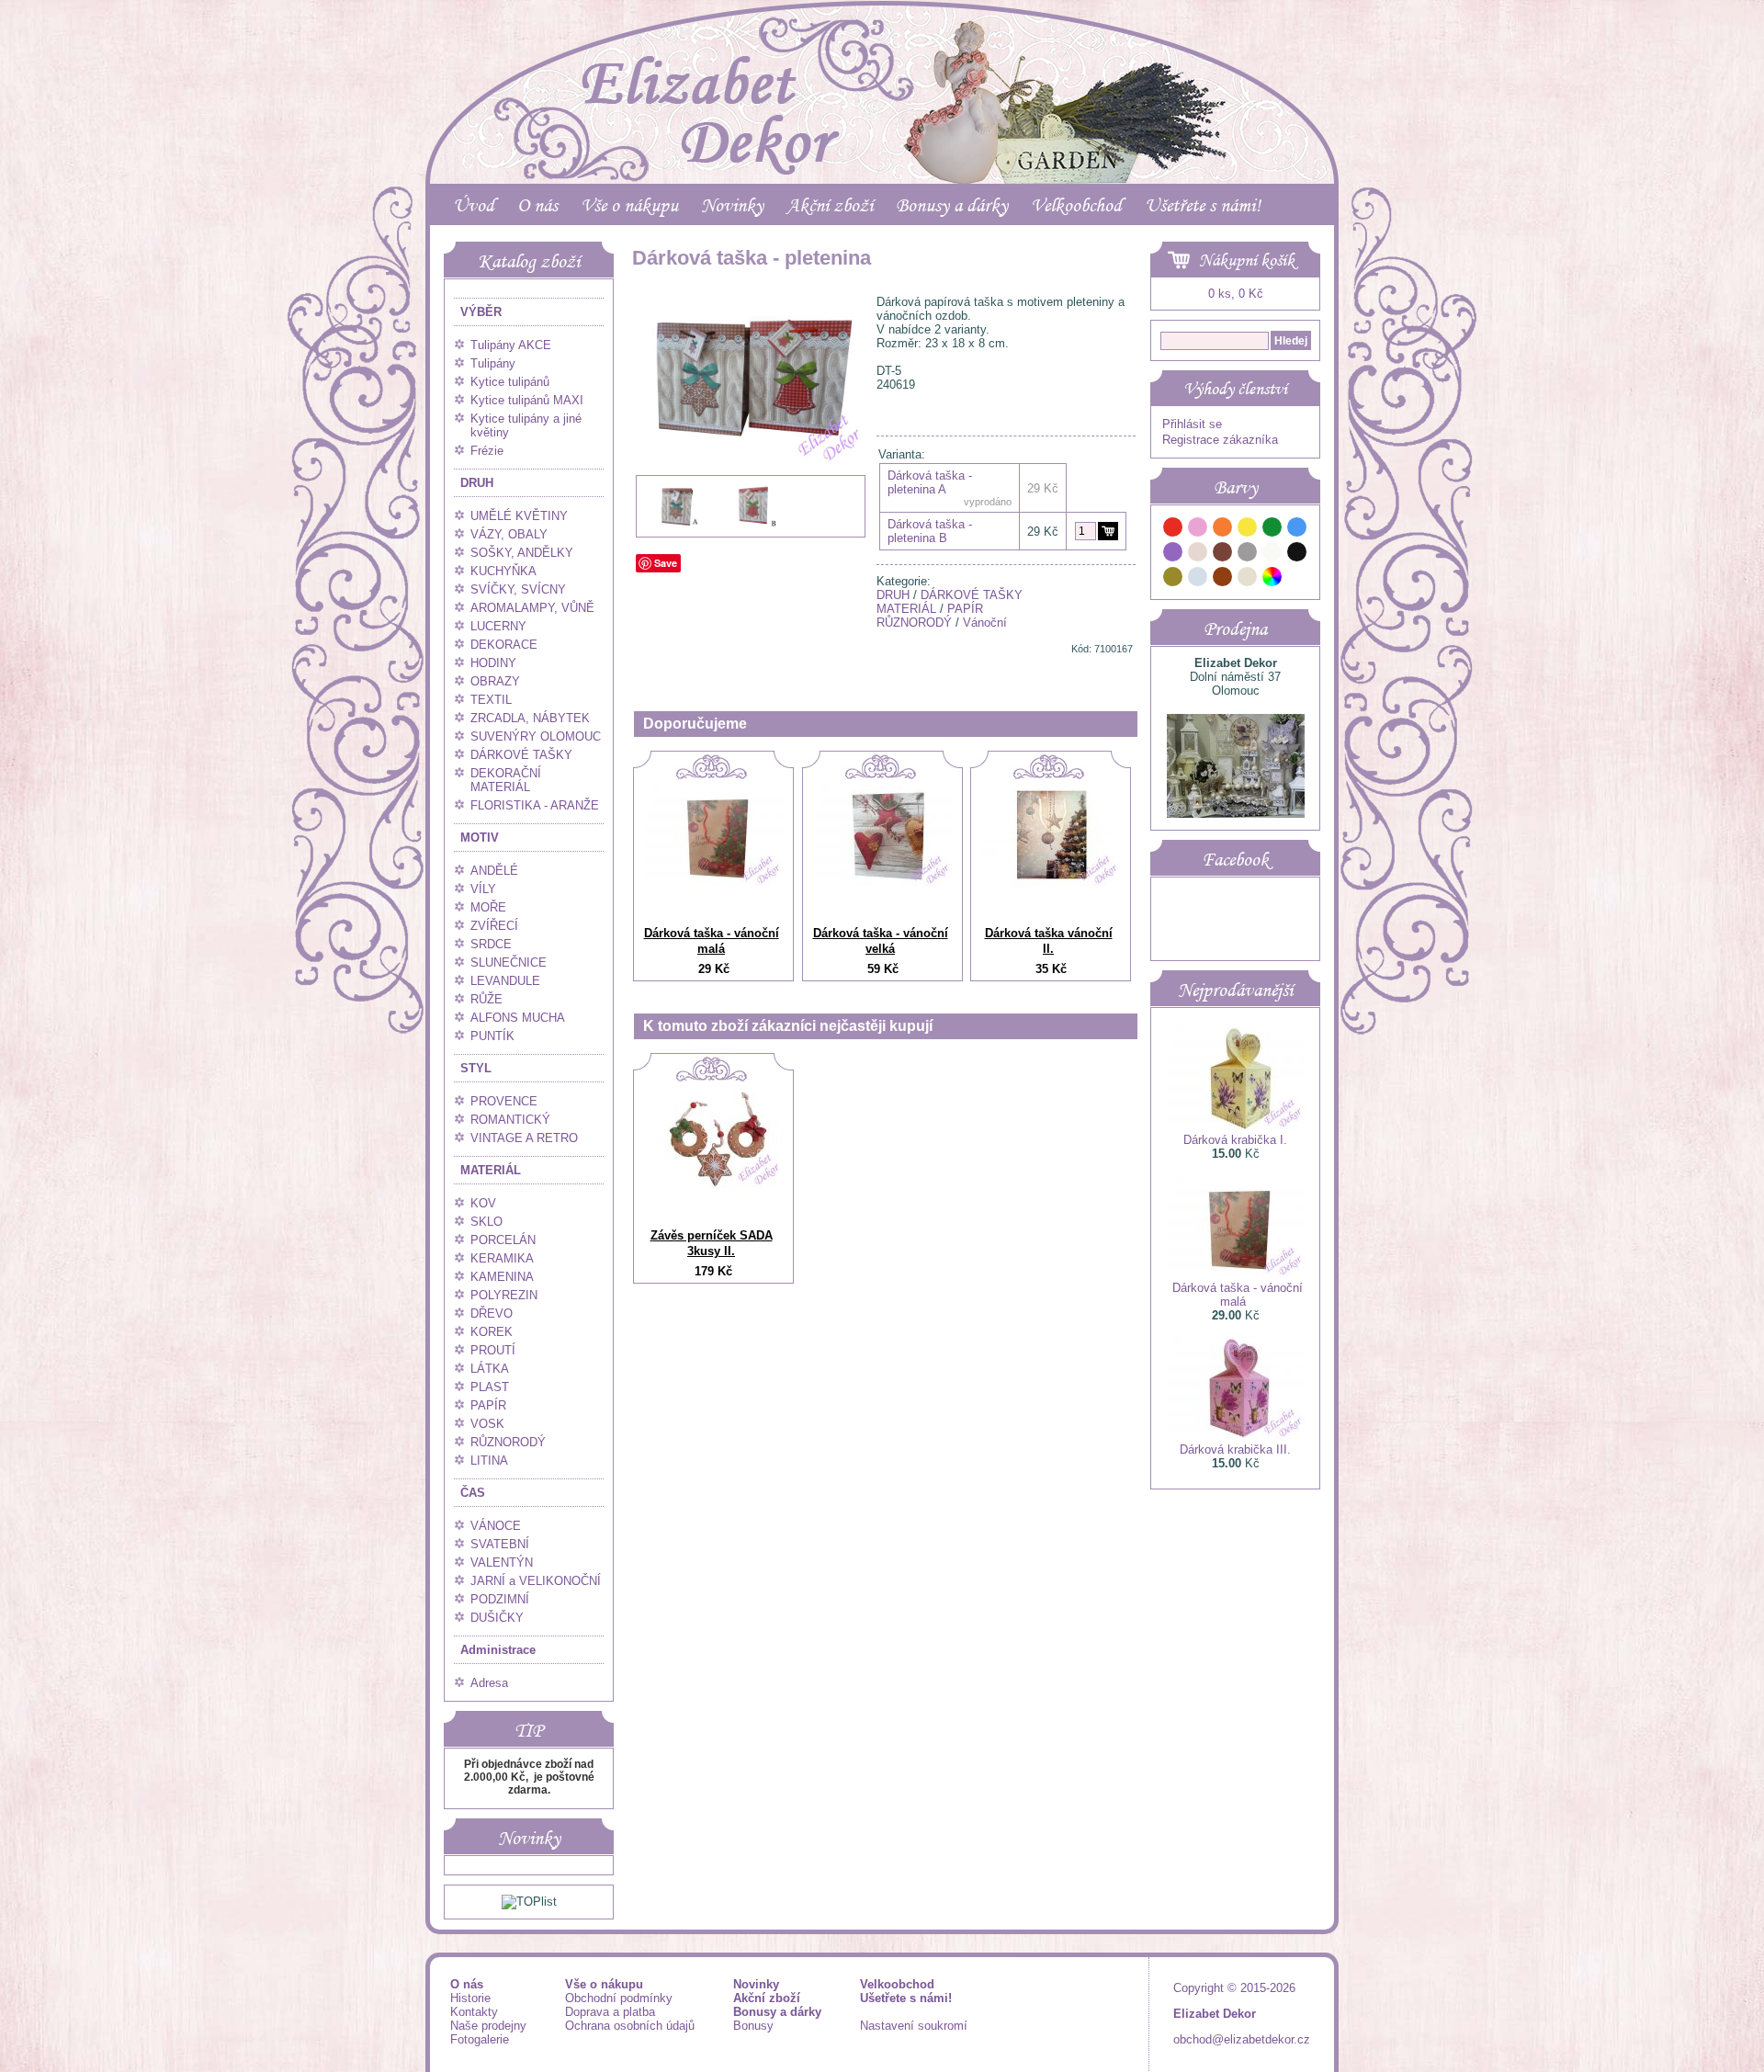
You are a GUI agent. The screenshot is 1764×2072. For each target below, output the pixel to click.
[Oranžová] (1223, 530)
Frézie (487, 451)
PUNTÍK (492, 1036)
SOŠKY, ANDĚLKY (522, 553)
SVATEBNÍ (500, 1544)
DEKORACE (504, 645)
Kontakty (474, 2012)
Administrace (498, 1650)
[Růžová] (1198, 530)
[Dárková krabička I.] (1236, 1126)
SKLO (486, 1222)
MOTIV (480, 838)
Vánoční (985, 623)
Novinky (732, 205)
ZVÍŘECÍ (494, 926)
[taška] (675, 529)
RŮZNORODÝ (508, 1442)
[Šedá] (1248, 555)
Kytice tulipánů (510, 382)
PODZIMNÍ (500, 1599)
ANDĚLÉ (494, 871)
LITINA (489, 1461)
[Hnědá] (1223, 555)
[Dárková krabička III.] (1236, 1436)
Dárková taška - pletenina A (930, 482)
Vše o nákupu (629, 205)
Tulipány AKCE (511, 345)
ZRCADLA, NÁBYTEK (530, 718)
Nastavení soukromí (914, 2026)
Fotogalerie (480, 2039)
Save (666, 563)
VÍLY (483, 889)
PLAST (490, 1387)
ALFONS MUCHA (518, 1018)
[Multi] (1272, 579)
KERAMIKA (502, 1258)
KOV (483, 1203)
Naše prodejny (488, 2026)
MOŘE (488, 907)
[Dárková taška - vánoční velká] (883, 883)
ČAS (473, 1493)
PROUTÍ (493, 1350)
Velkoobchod (1076, 205)
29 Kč (1043, 532)
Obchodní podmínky (619, 1998)
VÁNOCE (496, 1526)
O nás (537, 205)
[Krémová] (1297, 579)
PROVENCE (504, 1101)
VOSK (487, 1424)
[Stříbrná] (1198, 579)
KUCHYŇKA (503, 571)
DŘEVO (492, 1313)
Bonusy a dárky (952, 205)
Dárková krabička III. (1235, 1449)
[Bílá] (1272, 555)
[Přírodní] (1248, 579)
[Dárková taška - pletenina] (751, 503)
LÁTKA (490, 1369)
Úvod (474, 205)
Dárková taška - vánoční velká (881, 941)
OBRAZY (495, 681)
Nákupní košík (1247, 260)
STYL (476, 1068)
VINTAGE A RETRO (524, 1138)
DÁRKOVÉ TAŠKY (521, 755)
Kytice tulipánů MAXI (527, 400)
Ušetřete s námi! (1203, 205)
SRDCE (491, 944)
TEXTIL (491, 700)
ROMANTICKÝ (510, 1120)
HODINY (493, 663)
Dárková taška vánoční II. (1049, 941)
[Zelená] (1272, 530)
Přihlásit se (1192, 424)
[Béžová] (1198, 555)
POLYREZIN (504, 1295)
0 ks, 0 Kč (1236, 294)
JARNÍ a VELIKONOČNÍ (536, 1581)
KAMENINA (502, 1277)
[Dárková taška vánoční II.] (1051, 883)
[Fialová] (1173, 555)
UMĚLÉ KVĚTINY (519, 516)
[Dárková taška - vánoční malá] (714, 883)
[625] (1108, 531)
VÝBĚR (481, 312)
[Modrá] (1297, 530)
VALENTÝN (502, 1562)
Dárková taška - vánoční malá (712, 941)
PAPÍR (488, 1405)
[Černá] (1297, 555)
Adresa (489, 1683)
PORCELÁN (503, 1240)
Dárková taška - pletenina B (930, 531)
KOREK (492, 1332)
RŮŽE (486, 999)
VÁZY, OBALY (509, 534)
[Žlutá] (1248, 530)
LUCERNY (498, 626)
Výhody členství (1235, 389)
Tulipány (493, 363)
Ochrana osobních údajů (630, 2026)
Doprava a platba (610, 2012)
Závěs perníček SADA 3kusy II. (712, 1243)
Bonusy (753, 2026)
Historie (470, 1998)
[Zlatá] (1173, 579)
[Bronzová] (1223, 579)
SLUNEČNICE (509, 962)
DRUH (477, 483)
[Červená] (1173, 530)
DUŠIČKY (497, 1618)
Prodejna (1235, 628)
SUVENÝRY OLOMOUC (536, 736)
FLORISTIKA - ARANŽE (535, 805)
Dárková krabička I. (1235, 1140)
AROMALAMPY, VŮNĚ (532, 608)
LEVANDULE (505, 981)
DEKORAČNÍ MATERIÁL (506, 780)
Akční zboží (830, 205)
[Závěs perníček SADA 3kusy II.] (714, 1184)
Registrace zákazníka (1220, 440)
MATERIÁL (491, 1170)
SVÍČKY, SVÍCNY (518, 589)
